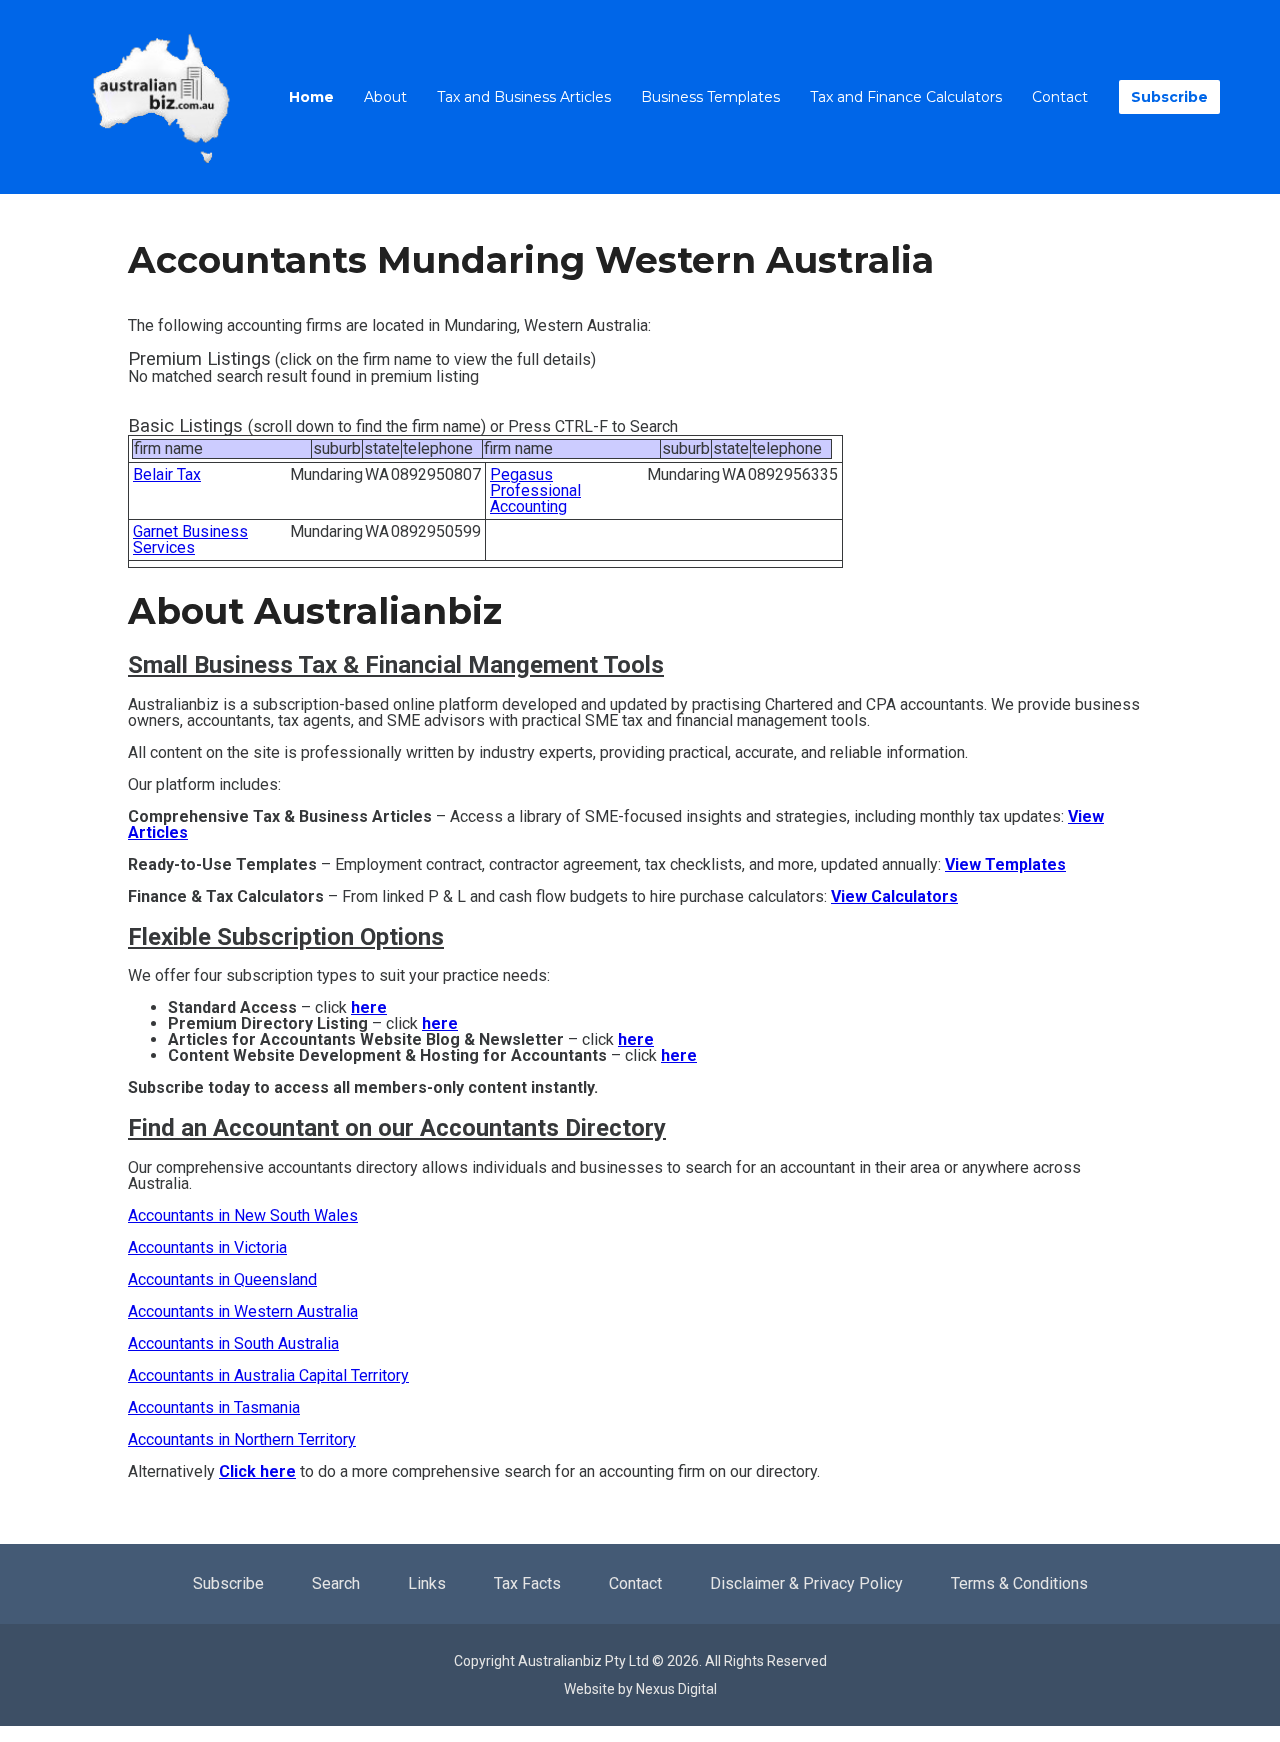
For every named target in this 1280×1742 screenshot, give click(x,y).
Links (427, 1583)
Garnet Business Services (190, 539)
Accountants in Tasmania (214, 1407)
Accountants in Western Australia (243, 1311)
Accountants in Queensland (222, 1279)
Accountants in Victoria (207, 1247)
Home (311, 97)
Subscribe (1169, 97)
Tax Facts (527, 1583)
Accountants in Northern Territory (242, 1439)
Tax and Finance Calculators (906, 97)
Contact (1060, 97)
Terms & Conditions (1019, 1583)
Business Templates (710, 97)
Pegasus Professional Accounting (535, 490)
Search (336, 1583)
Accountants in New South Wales (243, 1215)
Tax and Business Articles (524, 97)
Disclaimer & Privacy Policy (806, 1583)
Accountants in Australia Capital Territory (268, 1375)
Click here (257, 1471)
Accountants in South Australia (233, 1343)
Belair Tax (167, 474)
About (385, 97)
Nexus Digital (676, 1689)
